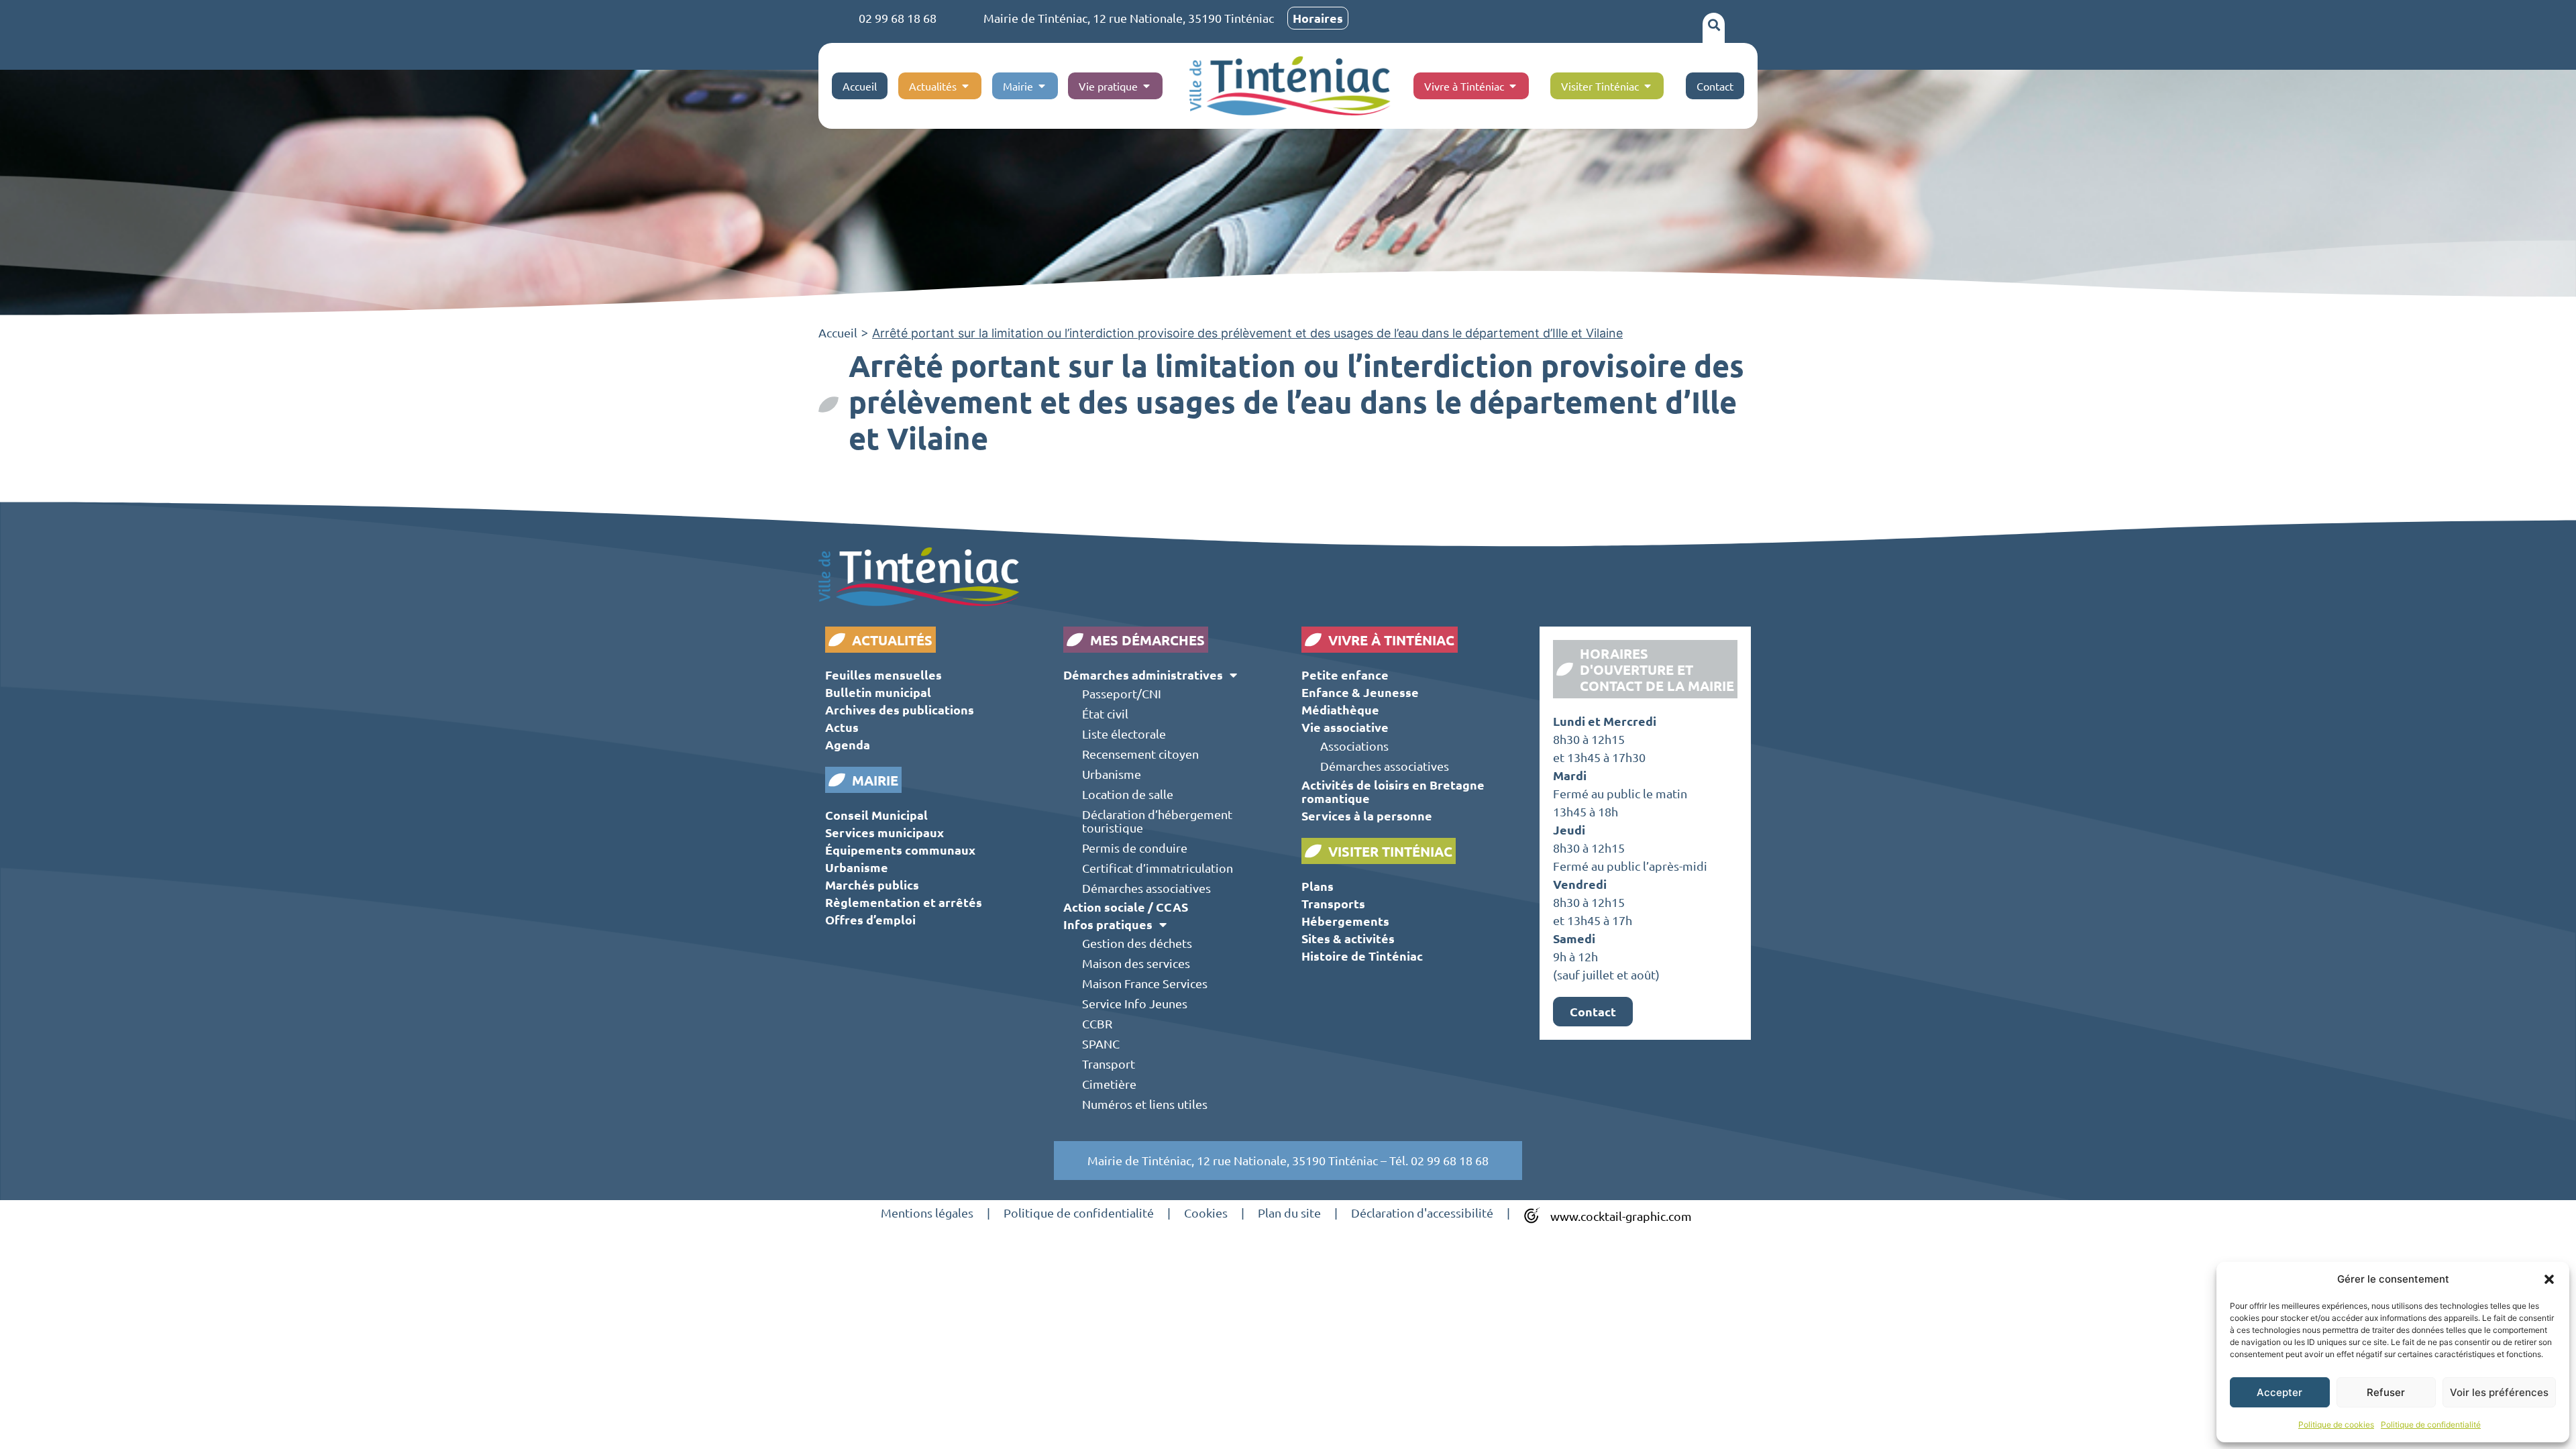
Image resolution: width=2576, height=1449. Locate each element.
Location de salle (1128, 794)
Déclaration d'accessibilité (1422, 1213)
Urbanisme (857, 867)
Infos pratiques (1108, 924)
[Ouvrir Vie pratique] (1146, 86)
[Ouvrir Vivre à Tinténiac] (1513, 86)
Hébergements (1345, 921)
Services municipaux (884, 832)
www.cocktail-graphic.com (1621, 1216)
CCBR (1097, 1023)
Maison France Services (1145, 983)
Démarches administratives (1143, 675)
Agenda (848, 744)
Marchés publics (872, 884)
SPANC (1101, 1043)
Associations (1354, 746)
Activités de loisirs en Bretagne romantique (1393, 791)
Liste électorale (1124, 734)
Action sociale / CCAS (1126, 907)
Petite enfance (1345, 675)
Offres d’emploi (870, 919)
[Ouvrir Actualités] (965, 86)
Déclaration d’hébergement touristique (1157, 821)
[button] (2549, 1279)
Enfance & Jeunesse (1360, 692)
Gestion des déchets (1137, 943)
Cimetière (1109, 1084)
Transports (1333, 903)
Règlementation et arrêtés (904, 902)
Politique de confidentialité (2431, 1425)
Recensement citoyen (1140, 754)
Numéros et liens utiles (1145, 1104)
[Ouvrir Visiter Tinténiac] (1648, 86)
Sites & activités (1348, 938)
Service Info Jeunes (1135, 1003)
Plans (1318, 886)
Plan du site (1289, 1213)
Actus (842, 727)
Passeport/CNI (1122, 693)
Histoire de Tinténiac (1362, 956)
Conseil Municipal (876, 815)
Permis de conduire (1135, 848)
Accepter (2279, 1392)
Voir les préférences (2499, 1392)
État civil (1105, 713)
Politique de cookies (2336, 1425)
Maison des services (1136, 963)
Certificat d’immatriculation (1158, 868)
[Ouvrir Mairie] (1042, 86)
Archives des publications (900, 709)
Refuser (2386, 1392)
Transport (1109, 1064)
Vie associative (1345, 727)
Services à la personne (1367, 815)
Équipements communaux (900, 850)
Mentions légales (927, 1213)
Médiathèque (1340, 709)
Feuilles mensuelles (883, 675)
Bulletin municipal (878, 692)
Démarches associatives (1146, 888)
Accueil (838, 332)
